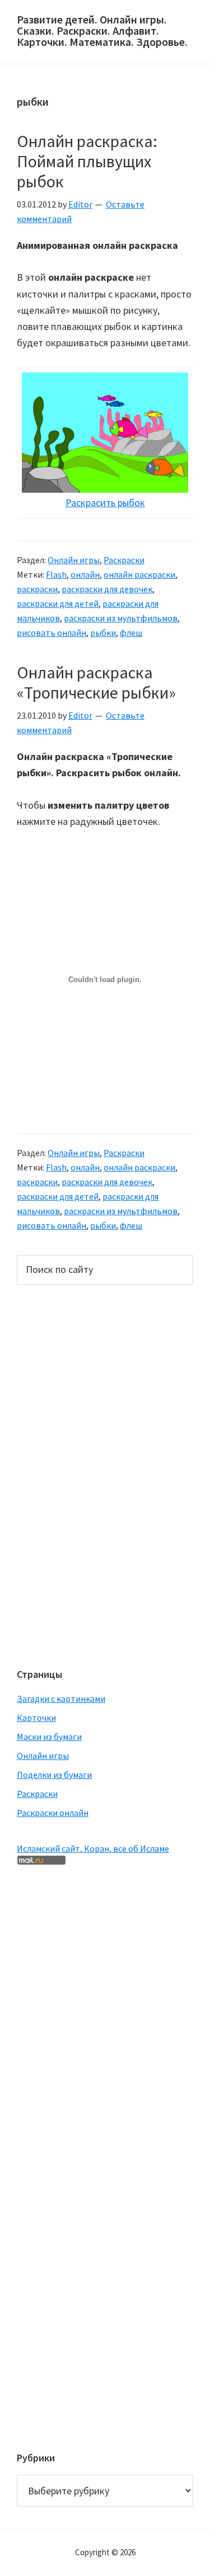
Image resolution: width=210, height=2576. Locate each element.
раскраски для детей (58, 603)
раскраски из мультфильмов (121, 618)
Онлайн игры (74, 560)
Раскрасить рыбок (105, 503)
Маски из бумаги (49, 1737)
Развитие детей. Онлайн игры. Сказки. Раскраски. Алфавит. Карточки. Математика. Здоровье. (102, 30)
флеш (131, 633)
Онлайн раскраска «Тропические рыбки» (96, 682)
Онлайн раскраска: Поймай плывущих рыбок (87, 161)
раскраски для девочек (107, 589)
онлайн (85, 574)
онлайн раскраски (139, 574)
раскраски (37, 589)
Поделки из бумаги (54, 1775)
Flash (56, 574)
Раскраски (124, 560)
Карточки (36, 1718)
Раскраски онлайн (53, 1813)
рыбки (103, 633)
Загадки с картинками (61, 1699)
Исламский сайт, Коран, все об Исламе (93, 1848)
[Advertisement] (62, 1475)
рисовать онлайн (52, 633)
